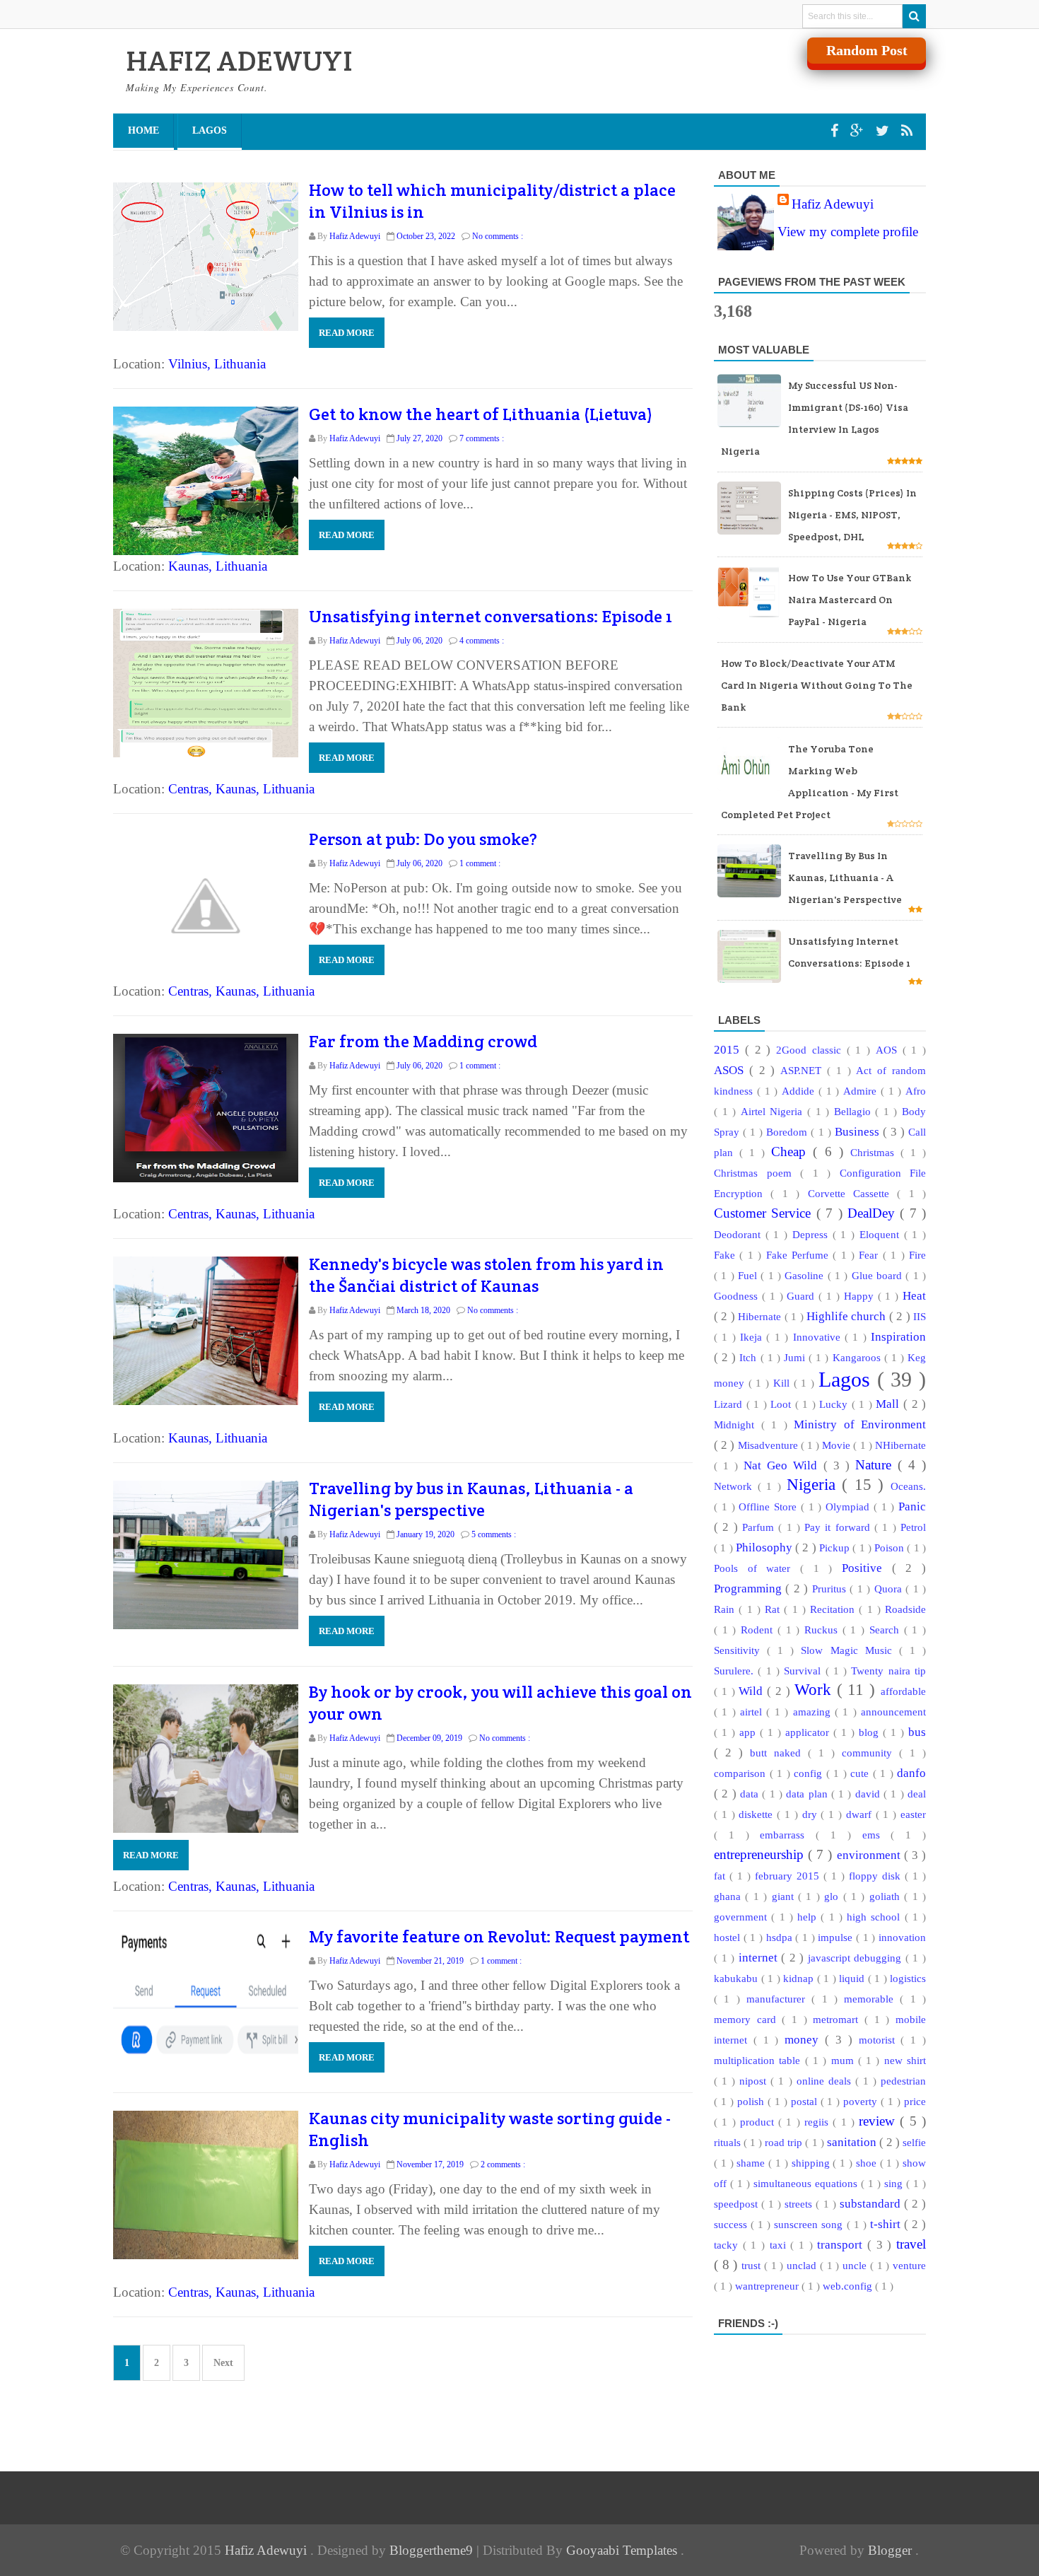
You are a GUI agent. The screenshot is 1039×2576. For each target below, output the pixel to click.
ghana (729, 1896)
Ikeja (753, 1337)
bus (917, 1732)
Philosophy (765, 1548)
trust (753, 2265)
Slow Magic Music (850, 1650)
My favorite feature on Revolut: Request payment (499, 1936)
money (805, 2040)
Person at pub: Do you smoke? (423, 839)
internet (760, 1958)
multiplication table (759, 2060)
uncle (856, 2265)
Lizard (730, 1404)
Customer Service (765, 1213)
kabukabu (738, 1978)
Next (223, 2363)
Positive (867, 1568)
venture (909, 2265)
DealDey (874, 1213)
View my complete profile (848, 232)
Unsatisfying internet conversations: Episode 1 (491, 616)
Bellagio (855, 1111)
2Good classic (811, 1050)
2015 (729, 1050)
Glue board (879, 1275)
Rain (726, 1609)
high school (876, 1917)
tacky (728, 2245)
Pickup (836, 1548)
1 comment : (480, 863)
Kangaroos (858, 1357)
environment (870, 1855)
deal (917, 1794)
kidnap (800, 1978)
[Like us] (836, 131)
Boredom (788, 1132)
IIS (920, 1316)
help (809, 1917)
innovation (902, 1937)
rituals (729, 2142)
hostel (729, 1937)
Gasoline (806, 1275)
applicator (809, 1732)
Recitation (834, 1609)
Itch (750, 1357)
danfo (911, 1773)
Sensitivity (740, 1650)
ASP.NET (804, 1070)
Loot (783, 1404)
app (750, 1732)
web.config (849, 2286)
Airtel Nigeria (774, 1111)
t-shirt (887, 2224)
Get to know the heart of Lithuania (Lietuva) (481, 414)
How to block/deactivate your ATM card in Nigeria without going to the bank (817, 685)
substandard (872, 2204)
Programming (750, 1589)
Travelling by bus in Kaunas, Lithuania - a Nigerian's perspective (471, 1499)
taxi (780, 2245)
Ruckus (823, 1630)
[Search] (914, 16)
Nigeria (815, 1485)
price (915, 2101)
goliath (887, 1896)
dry (812, 1814)
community (870, 1753)
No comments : (498, 236)
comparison (742, 1773)
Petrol (913, 1527)
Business (859, 1132)
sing (895, 2183)
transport (842, 2245)
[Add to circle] (859, 131)
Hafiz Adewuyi (833, 204)
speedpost (738, 2204)
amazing (814, 1712)
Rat (774, 1609)
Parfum (760, 1527)
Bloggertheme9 (431, 2550)
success (732, 2224)
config (810, 1773)
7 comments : (482, 438)
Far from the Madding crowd (423, 1041)
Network (736, 1486)
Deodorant (740, 1234)
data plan (809, 1794)
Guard (803, 1296)
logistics (908, 1978)
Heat (914, 1296)
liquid (853, 1978)
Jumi (796, 1357)
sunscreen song (810, 2224)
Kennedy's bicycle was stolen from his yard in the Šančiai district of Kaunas (486, 1275)
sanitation (853, 2142)
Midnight (738, 1424)
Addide (800, 1091)
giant (785, 1896)
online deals (826, 2081)
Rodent (759, 1630)
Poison (891, 1548)
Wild (753, 1691)
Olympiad (850, 1506)
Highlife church (848, 1316)
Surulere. (736, 1671)
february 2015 (789, 1876)
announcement (893, 1712)
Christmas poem (757, 1173)
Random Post (867, 50)
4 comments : (482, 641)
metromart (839, 2019)
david (869, 1794)
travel (911, 2244)
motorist (880, 2040)
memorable (872, 1999)
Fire (917, 1255)
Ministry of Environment (860, 1424)
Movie (838, 1445)
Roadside (905, 1609)
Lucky (835, 1404)
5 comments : (494, 1534)
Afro (916, 1091)
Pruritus (831, 1589)
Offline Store (770, 1506)
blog (871, 1732)
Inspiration (898, 1337)
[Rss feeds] (907, 131)
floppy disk (877, 1876)
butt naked (779, 1753)
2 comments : (503, 2164)
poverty (862, 2101)
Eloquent (882, 1234)
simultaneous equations (807, 2183)
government (742, 1917)
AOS (889, 1050)
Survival (804, 1671)
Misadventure (769, 1445)
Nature (876, 1465)
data (751, 1794)
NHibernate (900, 1445)
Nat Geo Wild (783, 1465)
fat (722, 1876)
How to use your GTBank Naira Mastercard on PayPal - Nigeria (850, 600)
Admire (862, 1091)
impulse (837, 1937)
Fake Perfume (800, 1255)
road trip (785, 2142)
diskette (758, 1814)
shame (752, 2163)
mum (845, 2060)
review (879, 2121)
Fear (870, 1255)
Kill (783, 1383)
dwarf (861, 1814)
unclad (803, 2265)
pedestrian (903, 2081)
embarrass (788, 1835)
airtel (753, 1712)
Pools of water (757, 1568)
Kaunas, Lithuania (218, 566)
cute (862, 1773)
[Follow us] (884, 131)
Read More (347, 333)
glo (833, 1896)
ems (877, 1835)
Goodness (738, 1296)
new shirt (905, 2060)
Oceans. (908, 1486)
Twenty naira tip (888, 1671)
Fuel (749, 1275)
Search (887, 1630)
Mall (890, 1404)
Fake (727, 1255)
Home (143, 130)
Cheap (792, 1152)
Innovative (819, 1337)
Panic (912, 1506)
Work (816, 1690)
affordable (903, 1691)
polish (752, 2101)
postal (806, 2101)
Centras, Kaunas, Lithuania (241, 789)
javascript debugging (857, 1958)
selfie (914, 2142)
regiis (818, 2122)
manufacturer (779, 1999)
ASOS (732, 1070)
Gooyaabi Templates (623, 2550)
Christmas (875, 1152)
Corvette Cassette (853, 1193)
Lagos (210, 130)
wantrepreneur (768, 2286)
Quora (890, 1589)
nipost (755, 2081)
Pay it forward (839, 1527)
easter (913, 1814)
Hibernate (761, 1316)
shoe (868, 2163)
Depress (812, 1234)
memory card (748, 2019)
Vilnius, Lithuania (217, 364)
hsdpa (781, 1937)
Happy (861, 1296)
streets (800, 2204)
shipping (812, 2163)
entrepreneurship (761, 1854)
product (759, 2122)
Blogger (892, 2550)
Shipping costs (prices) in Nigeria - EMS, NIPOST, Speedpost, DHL (852, 515)
